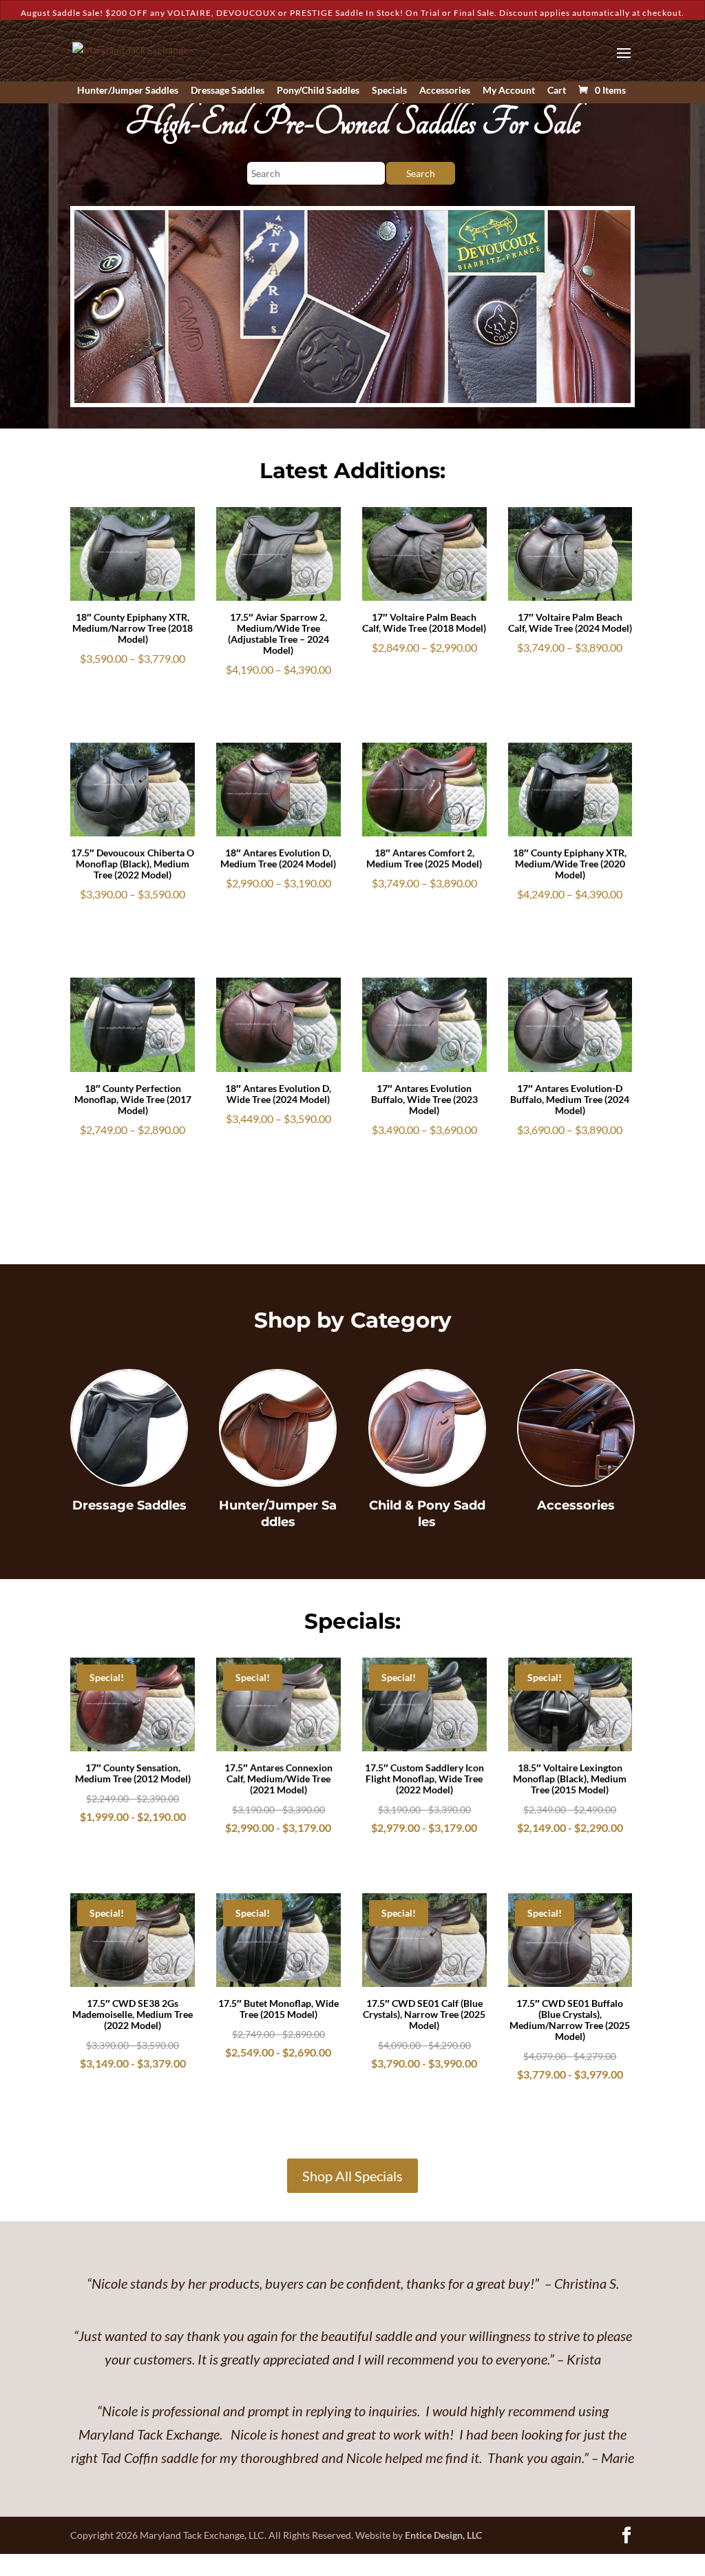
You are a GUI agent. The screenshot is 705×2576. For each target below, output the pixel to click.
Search (421, 173)
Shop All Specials (352, 2176)
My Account (509, 91)
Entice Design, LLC (443, 2535)
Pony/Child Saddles (318, 91)
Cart (557, 91)
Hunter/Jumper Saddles (128, 91)
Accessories (445, 91)
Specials (389, 91)
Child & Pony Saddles (427, 1513)
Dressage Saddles (228, 91)
